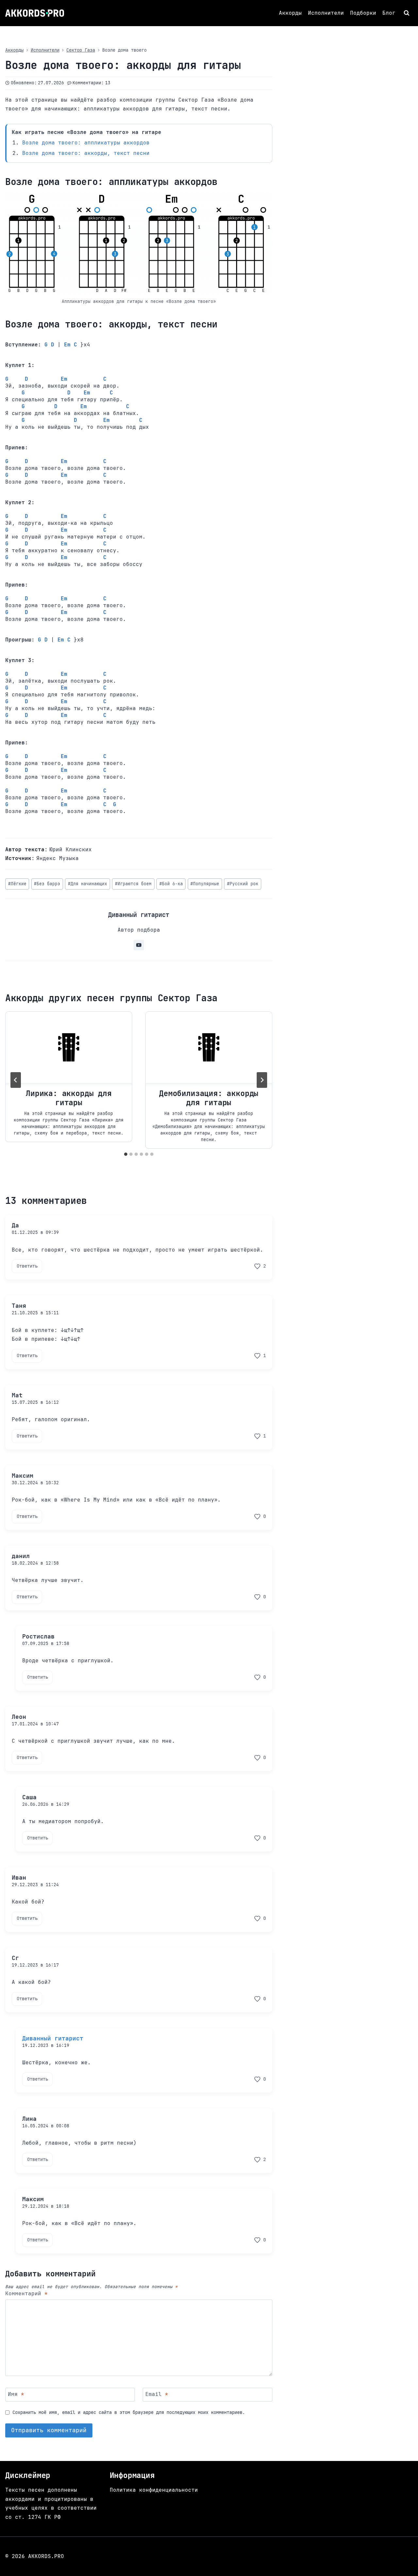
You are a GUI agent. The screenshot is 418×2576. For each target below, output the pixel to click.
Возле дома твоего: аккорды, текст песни (86, 153)
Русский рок (243, 884)
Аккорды (290, 13)
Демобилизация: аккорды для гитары (209, 1098)
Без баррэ (47, 884)
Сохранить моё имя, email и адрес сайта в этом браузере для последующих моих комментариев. (129, 2412)
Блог (389, 13)
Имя (16, 2394)
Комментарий (26, 2294)
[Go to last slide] (16, 1080)
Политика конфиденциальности (154, 2490)
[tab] (126, 1154)
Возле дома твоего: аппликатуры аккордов (86, 143)
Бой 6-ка (171, 884)
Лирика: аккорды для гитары (69, 1098)
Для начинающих (88, 884)
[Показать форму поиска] (407, 13)
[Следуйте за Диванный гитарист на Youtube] (139, 945)
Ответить (27, 1266)
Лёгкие (17, 884)
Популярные (205, 884)
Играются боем (133, 884)
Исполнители (326, 13)
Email (157, 2394)
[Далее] (262, 1080)
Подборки (363, 13)
